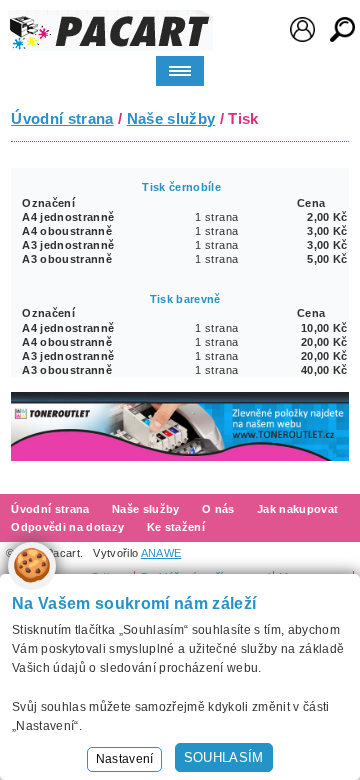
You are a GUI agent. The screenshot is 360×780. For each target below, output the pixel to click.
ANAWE (161, 553)
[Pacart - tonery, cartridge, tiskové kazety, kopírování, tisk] (110, 30)
